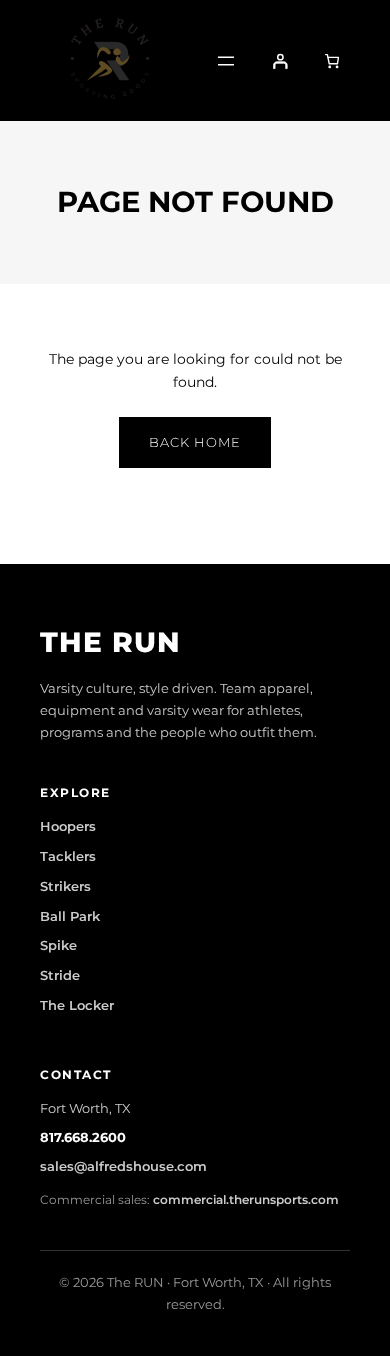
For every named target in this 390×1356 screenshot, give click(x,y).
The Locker (77, 1005)
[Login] (280, 60)
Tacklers (68, 856)
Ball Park (70, 916)
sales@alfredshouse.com (123, 1166)
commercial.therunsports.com (246, 1199)
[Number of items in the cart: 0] (332, 60)
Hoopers (68, 826)
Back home (195, 442)
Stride (60, 975)
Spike (58, 945)
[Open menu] (226, 61)
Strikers (65, 886)
